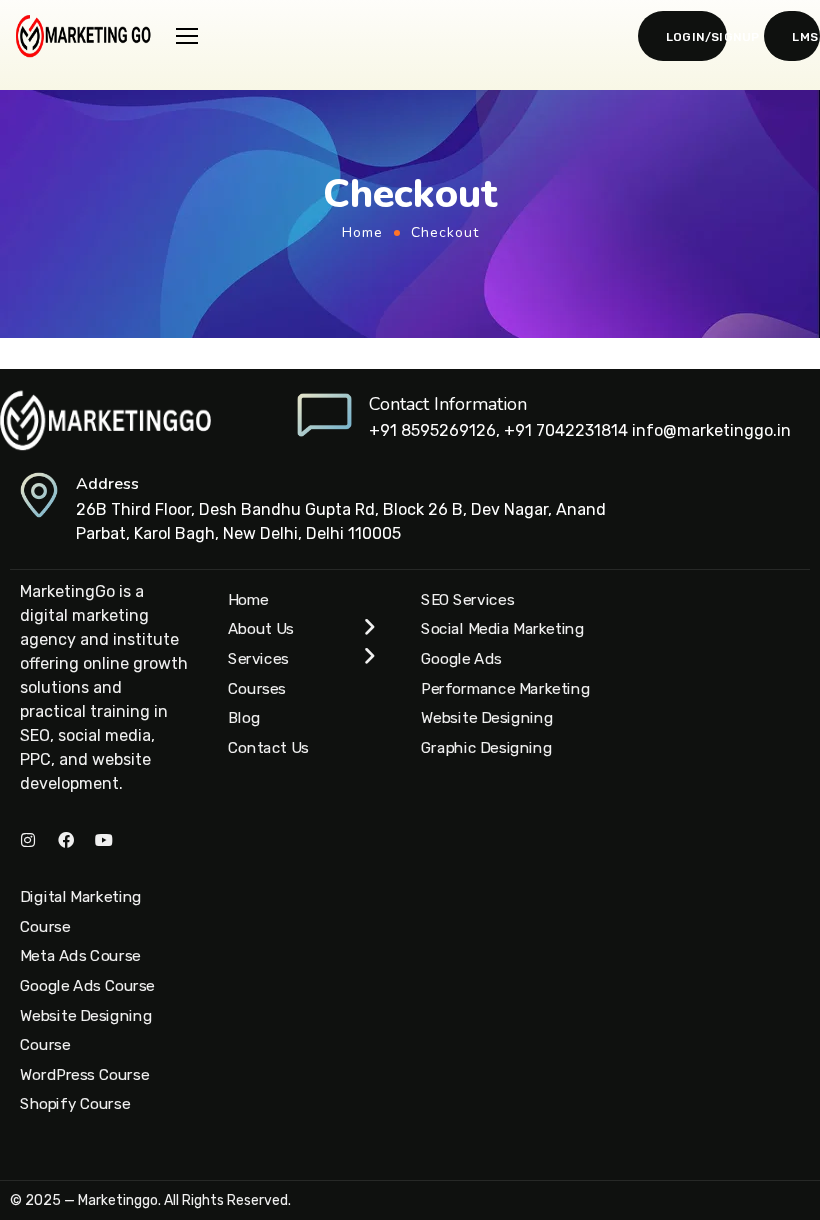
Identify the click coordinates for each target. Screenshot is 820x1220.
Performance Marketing (505, 688)
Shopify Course (75, 1104)
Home (362, 232)
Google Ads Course (87, 986)
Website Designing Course (86, 1030)
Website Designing (487, 718)
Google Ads (461, 659)
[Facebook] (66, 840)
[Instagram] (28, 840)
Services (258, 659)
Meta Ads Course (80, 956)
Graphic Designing (486, 748)
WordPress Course (84, 1075)
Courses (257, 688)
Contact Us (268, 748)
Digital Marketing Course (81, 912)
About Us (261, 629)
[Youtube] (104, 840)
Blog (244, 718)
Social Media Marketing (502, 629)
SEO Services (467, 599)
